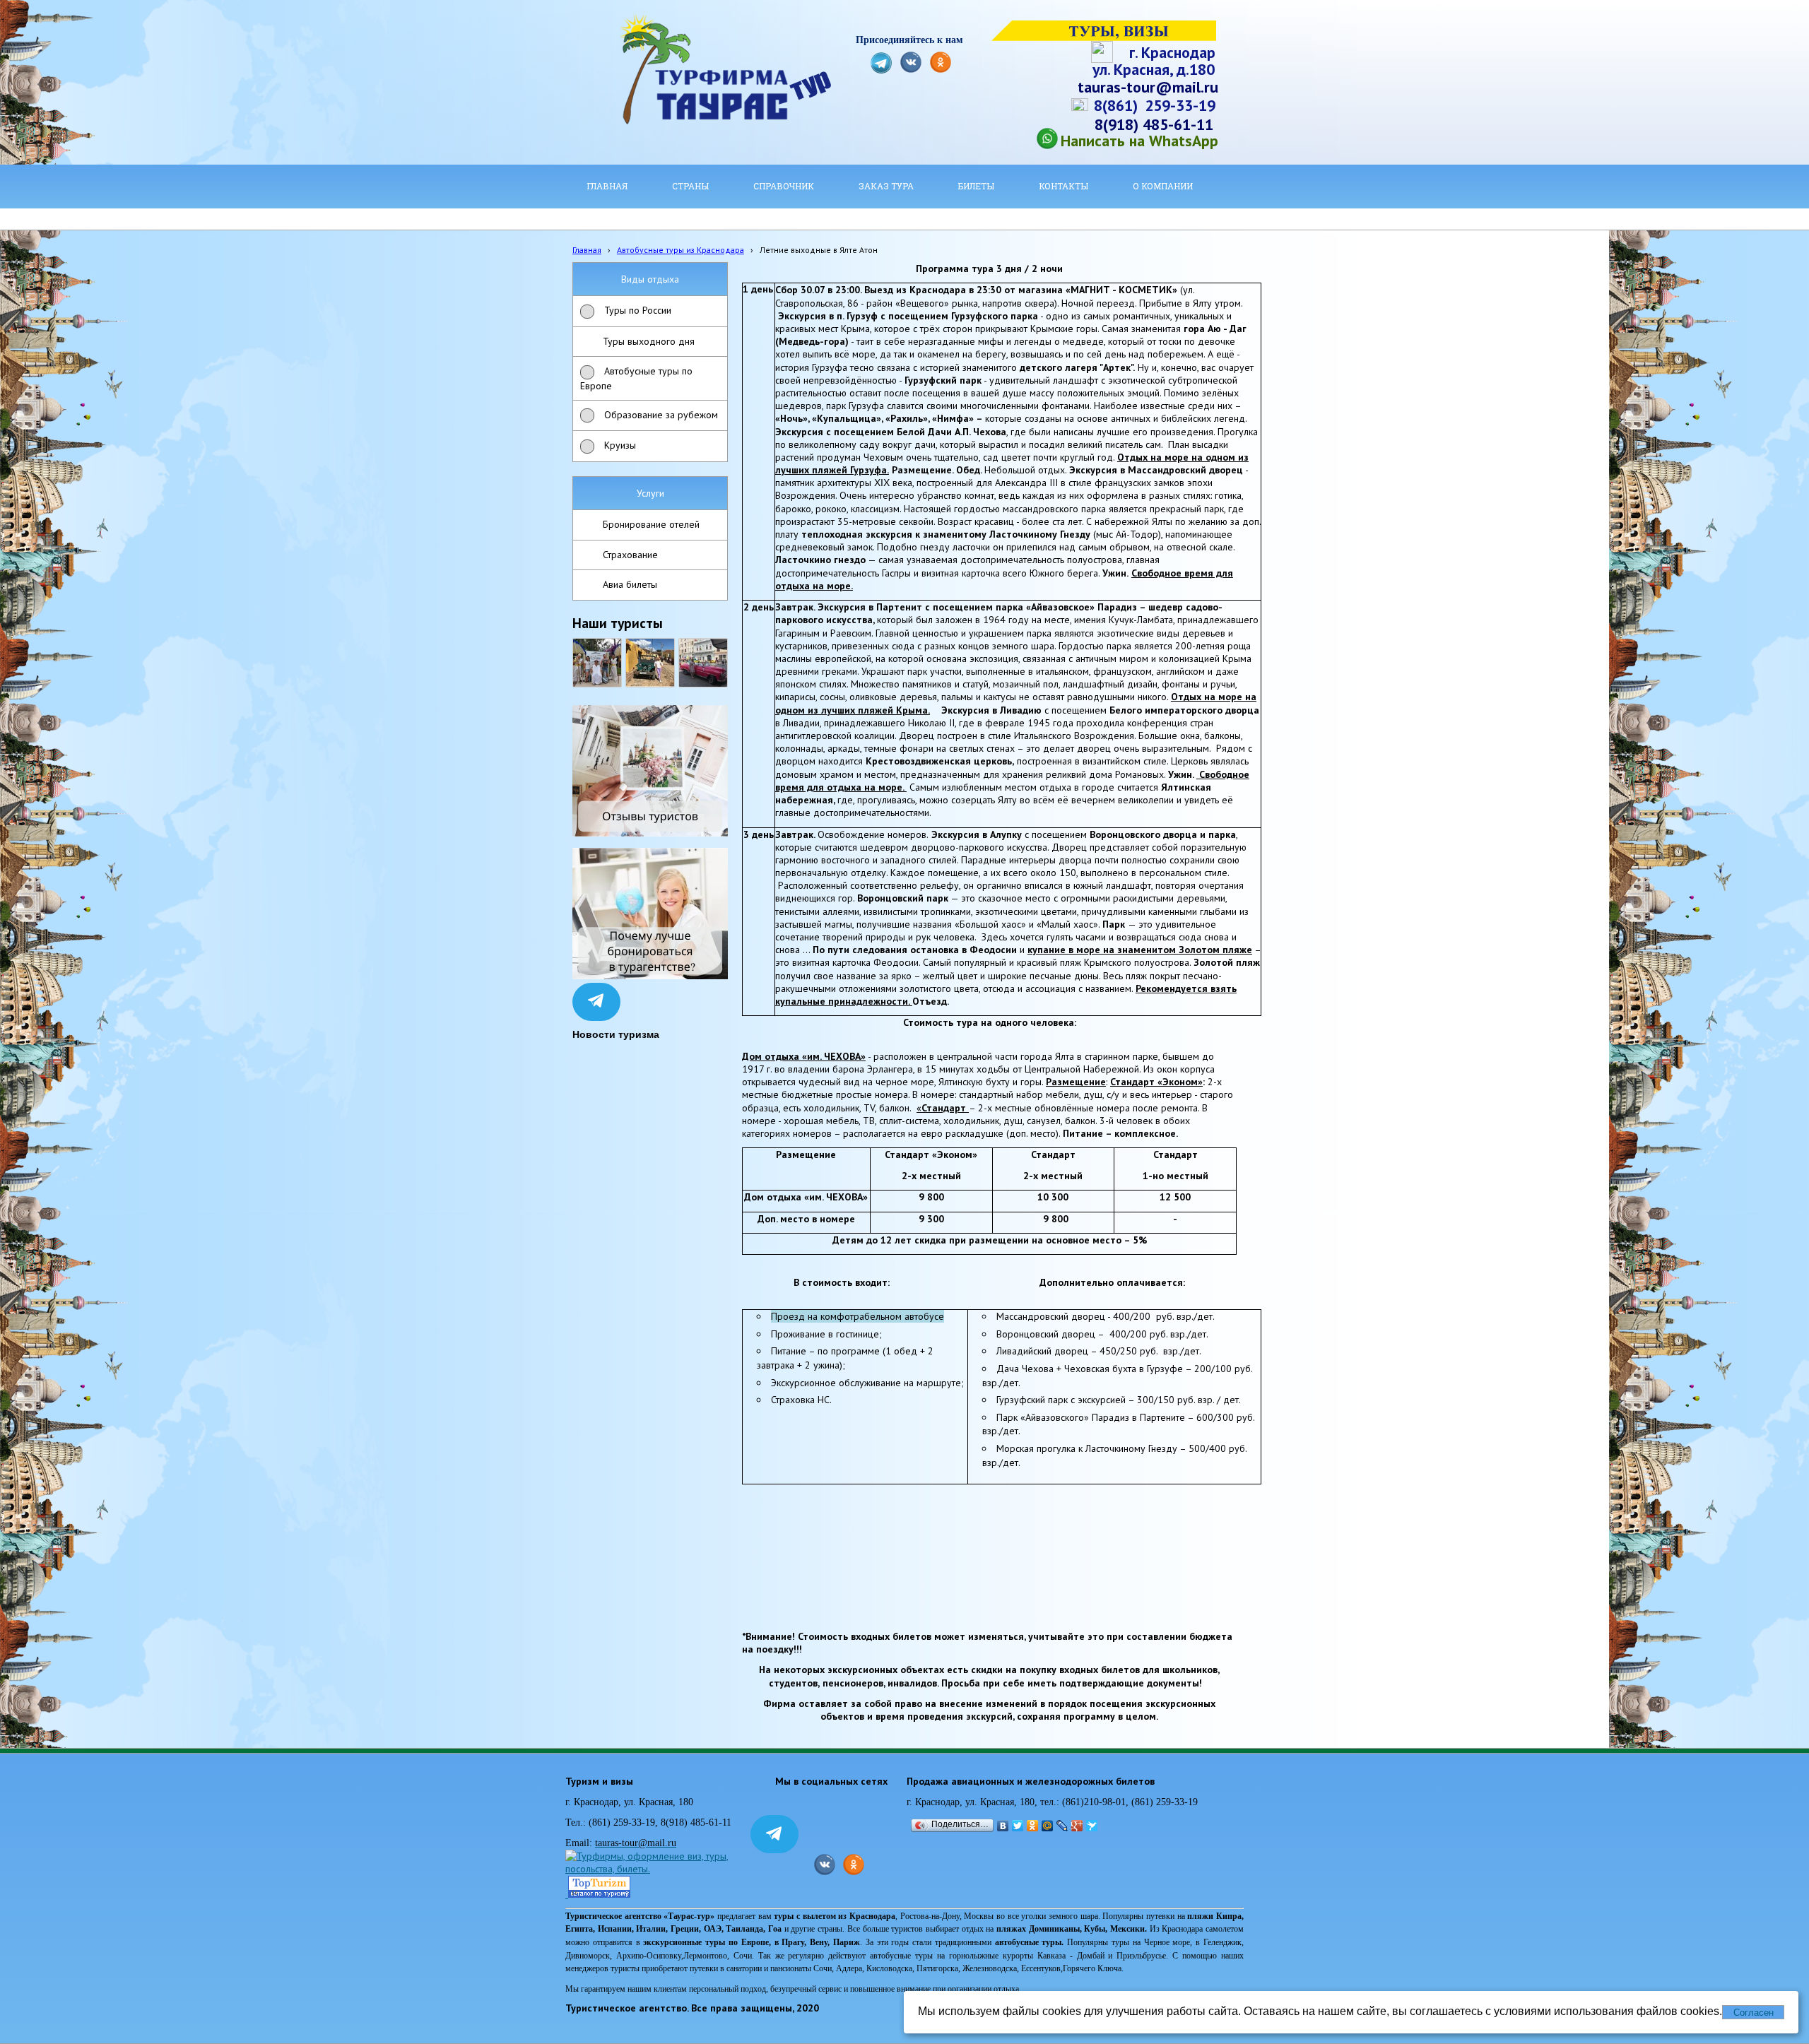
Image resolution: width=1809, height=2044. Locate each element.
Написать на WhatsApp (1139, 141)
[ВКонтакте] (1003, 1826)
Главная (587, 250)
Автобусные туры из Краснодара (680, 250)
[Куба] (650, 663)
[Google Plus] (1077, 1826)
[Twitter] (1018, 1826)
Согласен (1754, 2013)
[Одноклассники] (1033, 1826)
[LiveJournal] (1062, 1826)
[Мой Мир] (1048, 1826)
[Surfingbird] (1092, 1826)
